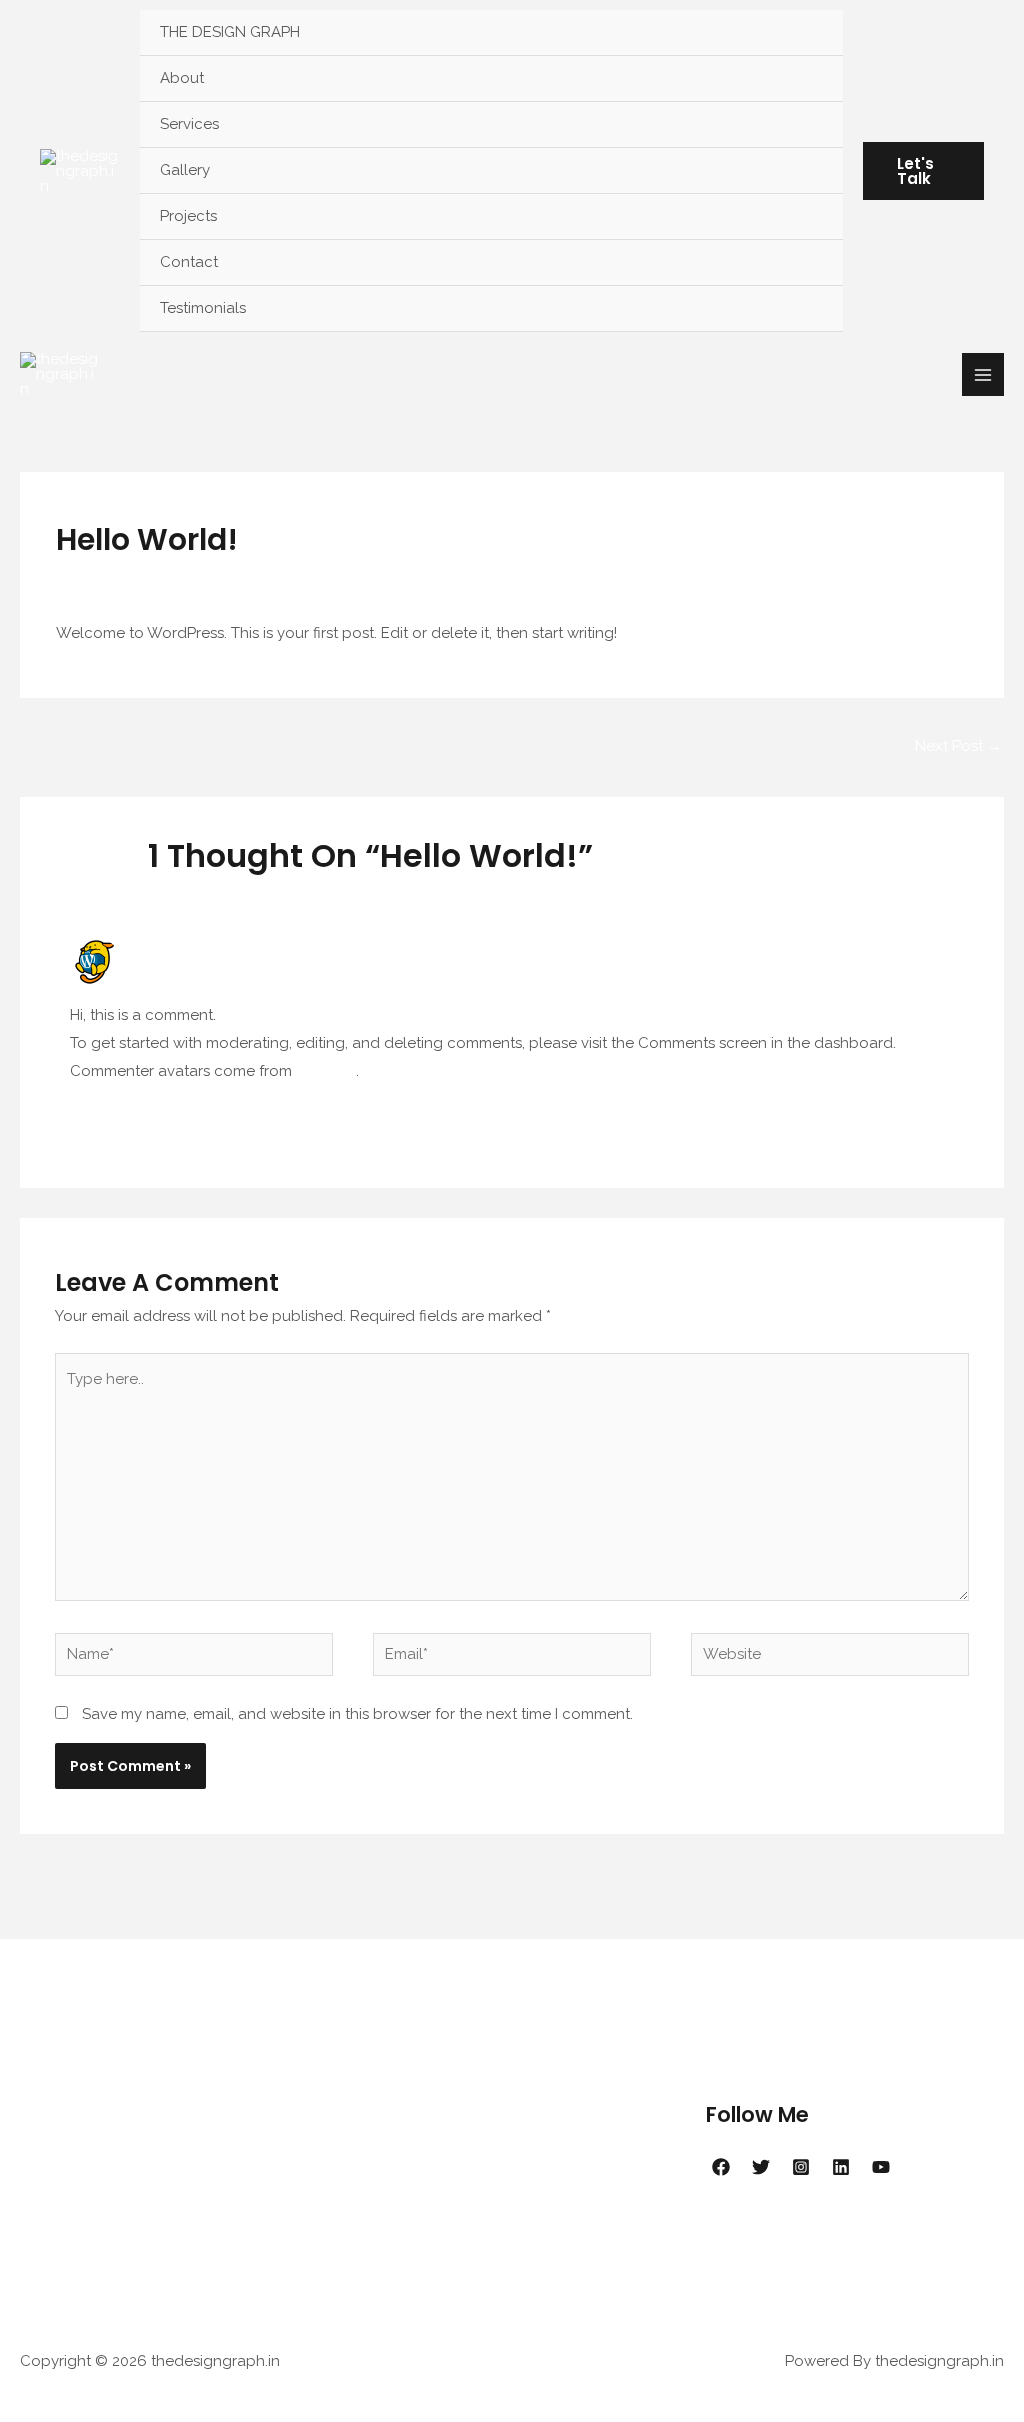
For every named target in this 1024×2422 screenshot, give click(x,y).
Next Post (958, 746)
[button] (923, 171)
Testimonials (203, 308)
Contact (189, 262)
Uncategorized (206, 578)
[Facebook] (721, 2167)
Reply (933, 1113)
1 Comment (96, 578)
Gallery (185, 170)
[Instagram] (801, 2167)
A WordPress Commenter (222, 947)
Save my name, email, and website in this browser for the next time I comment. (357, 1714)
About (182, 78)
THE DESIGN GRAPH (230, 32)
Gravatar (326, 1071)
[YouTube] (881, 2167)
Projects (188, 216)
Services (189, 124)
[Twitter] (761, 2167)
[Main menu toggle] (983, 374)
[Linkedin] (841, 2167)
